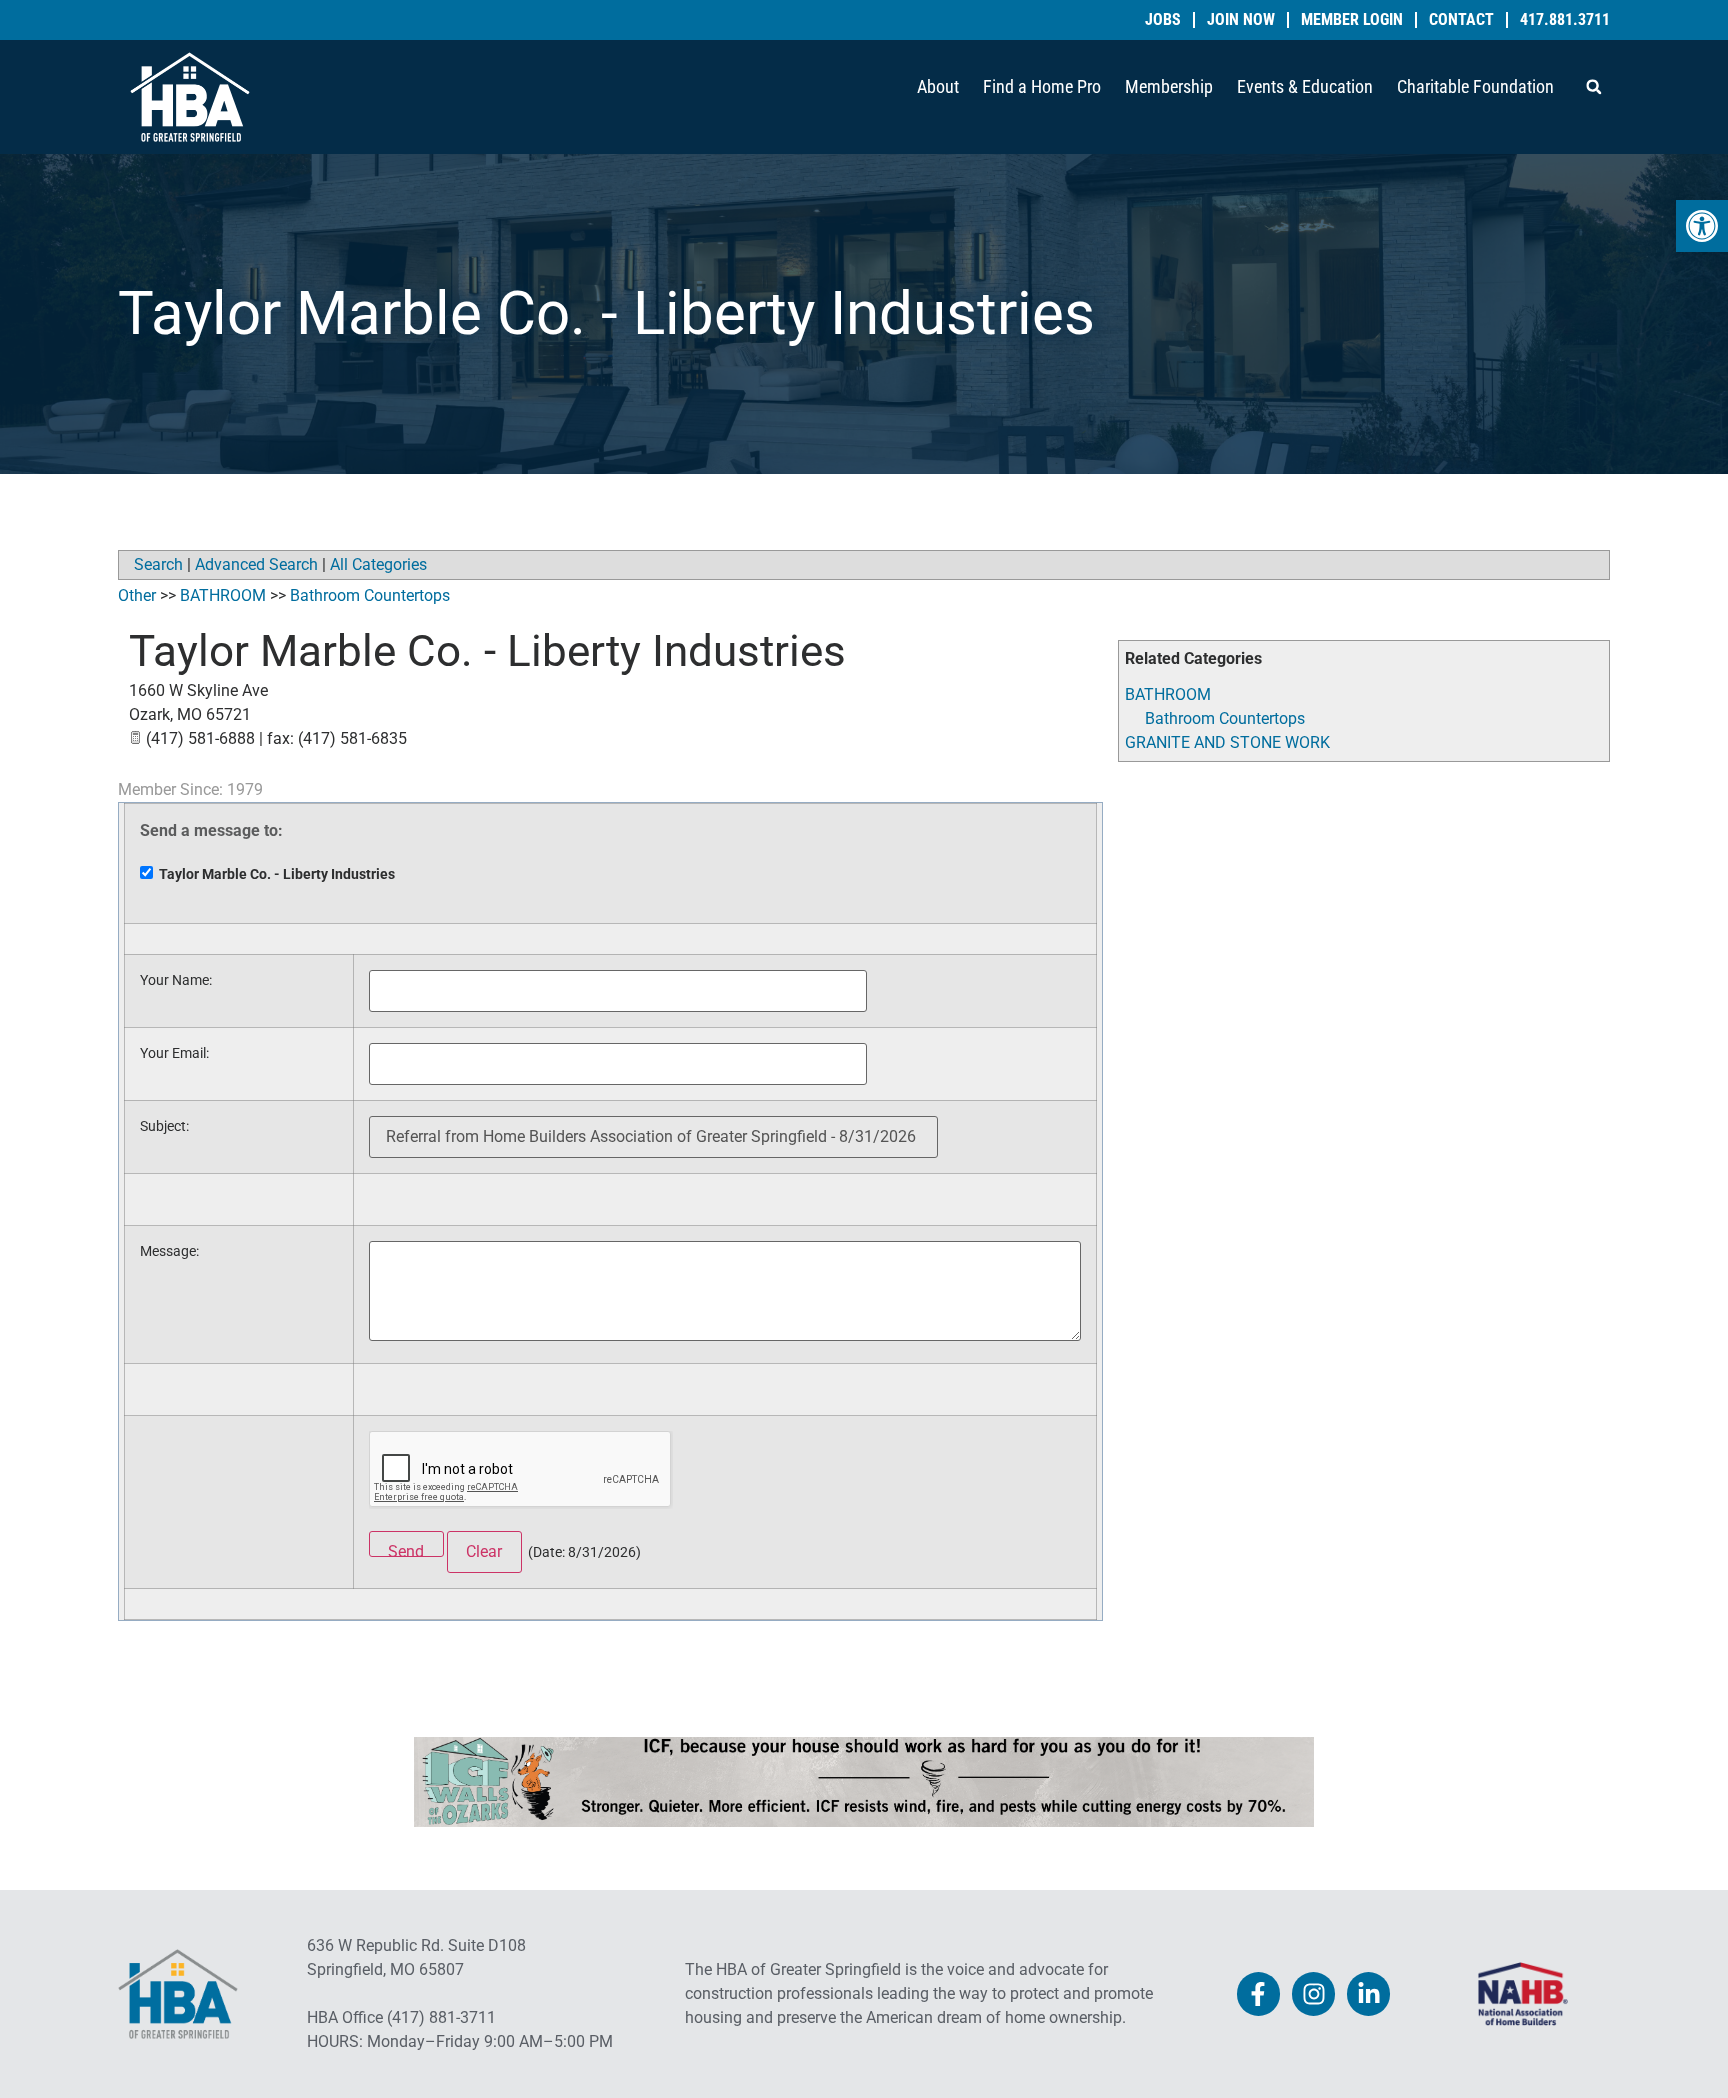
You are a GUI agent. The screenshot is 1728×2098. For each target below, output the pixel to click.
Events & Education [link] (1305, 86)
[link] (1702, 226)
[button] (1594, 87)
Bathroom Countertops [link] (1225, 718)
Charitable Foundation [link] (1475, 86)
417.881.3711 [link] (1565, 20)
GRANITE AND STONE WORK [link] (1227, 742)
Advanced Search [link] (256, 564)
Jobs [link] (1163, 20)
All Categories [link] (378, 564)
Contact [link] (1461, 20)
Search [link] (158, 564)
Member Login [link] (1352, 20)
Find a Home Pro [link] (1042, 86)
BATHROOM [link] (1168, 694)
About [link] (938, 86)
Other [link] (137, 595)
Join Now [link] (1241, 20)
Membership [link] (1169, 86)
